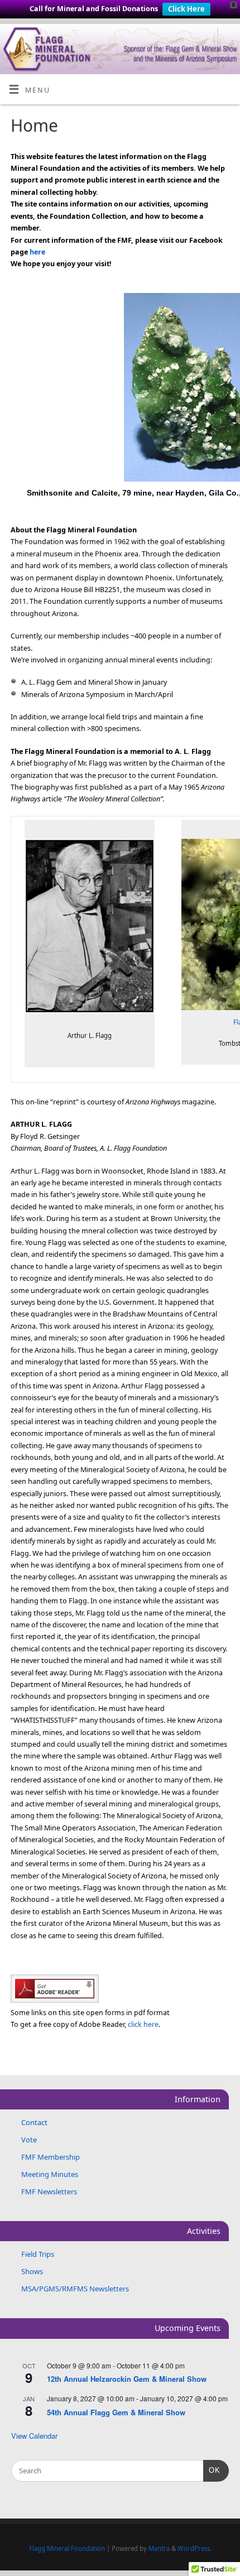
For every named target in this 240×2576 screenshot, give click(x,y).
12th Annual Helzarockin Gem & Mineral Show (127, 2379)
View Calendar (34, 2436)
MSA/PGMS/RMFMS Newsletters (75, 2289)
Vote (29, 2140)
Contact (34, 2122)
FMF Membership (51, 2157)
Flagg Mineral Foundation (67, 2548)
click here (143, 2024)
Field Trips (38, 2254)
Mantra (159, 2548)
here (37, 252)
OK (212, 2470)
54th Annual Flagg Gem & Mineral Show (116, 2412)
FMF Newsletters (49, 2191)
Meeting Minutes (50, 2174)
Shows (32, 2271)
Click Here (186, 9)
